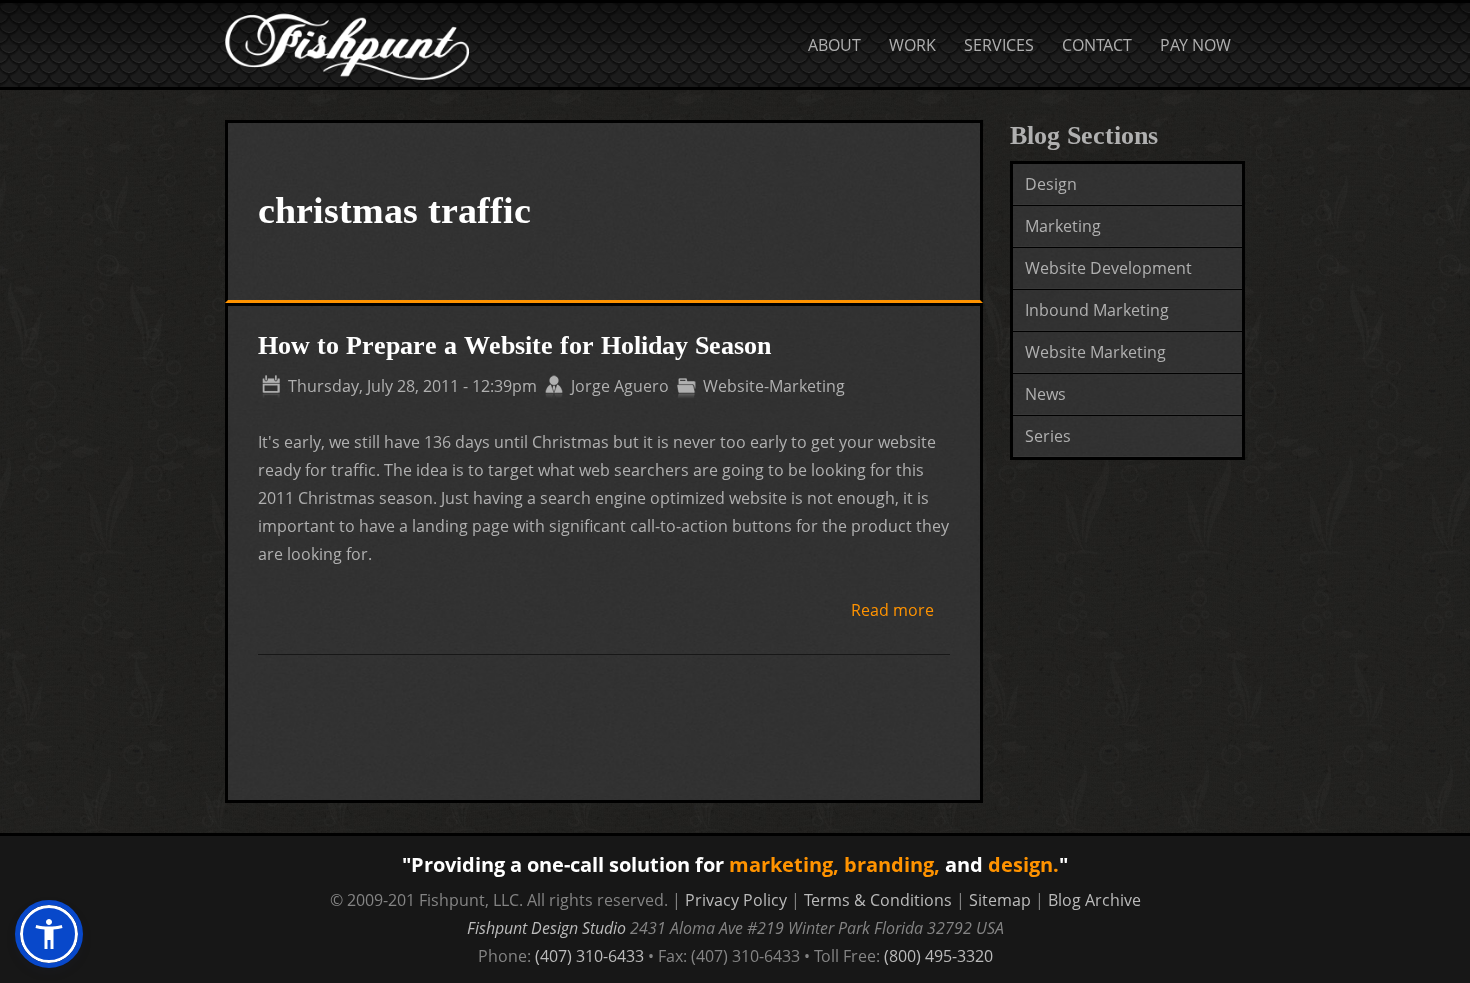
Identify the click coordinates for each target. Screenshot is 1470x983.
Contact (1097, 45)
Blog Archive (1094, 900)
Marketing (1063, 226)
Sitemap (1000, 900)
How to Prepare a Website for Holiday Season (514, 345)
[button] (49, 934)
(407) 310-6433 (589, 956)
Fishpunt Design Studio (546, 928)
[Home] (347, 17)
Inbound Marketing (1097, 310)
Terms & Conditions (878, 900)
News (1045, 394)
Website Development (1108, 268)
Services (999, 45)
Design (1051, 184)
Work (912, 45)
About (834, 45)
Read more (892, 611)
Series (1048, 436)
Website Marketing (1095, 352)
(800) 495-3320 (938, 956)
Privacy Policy (736, 900)
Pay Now (1195, 45)
